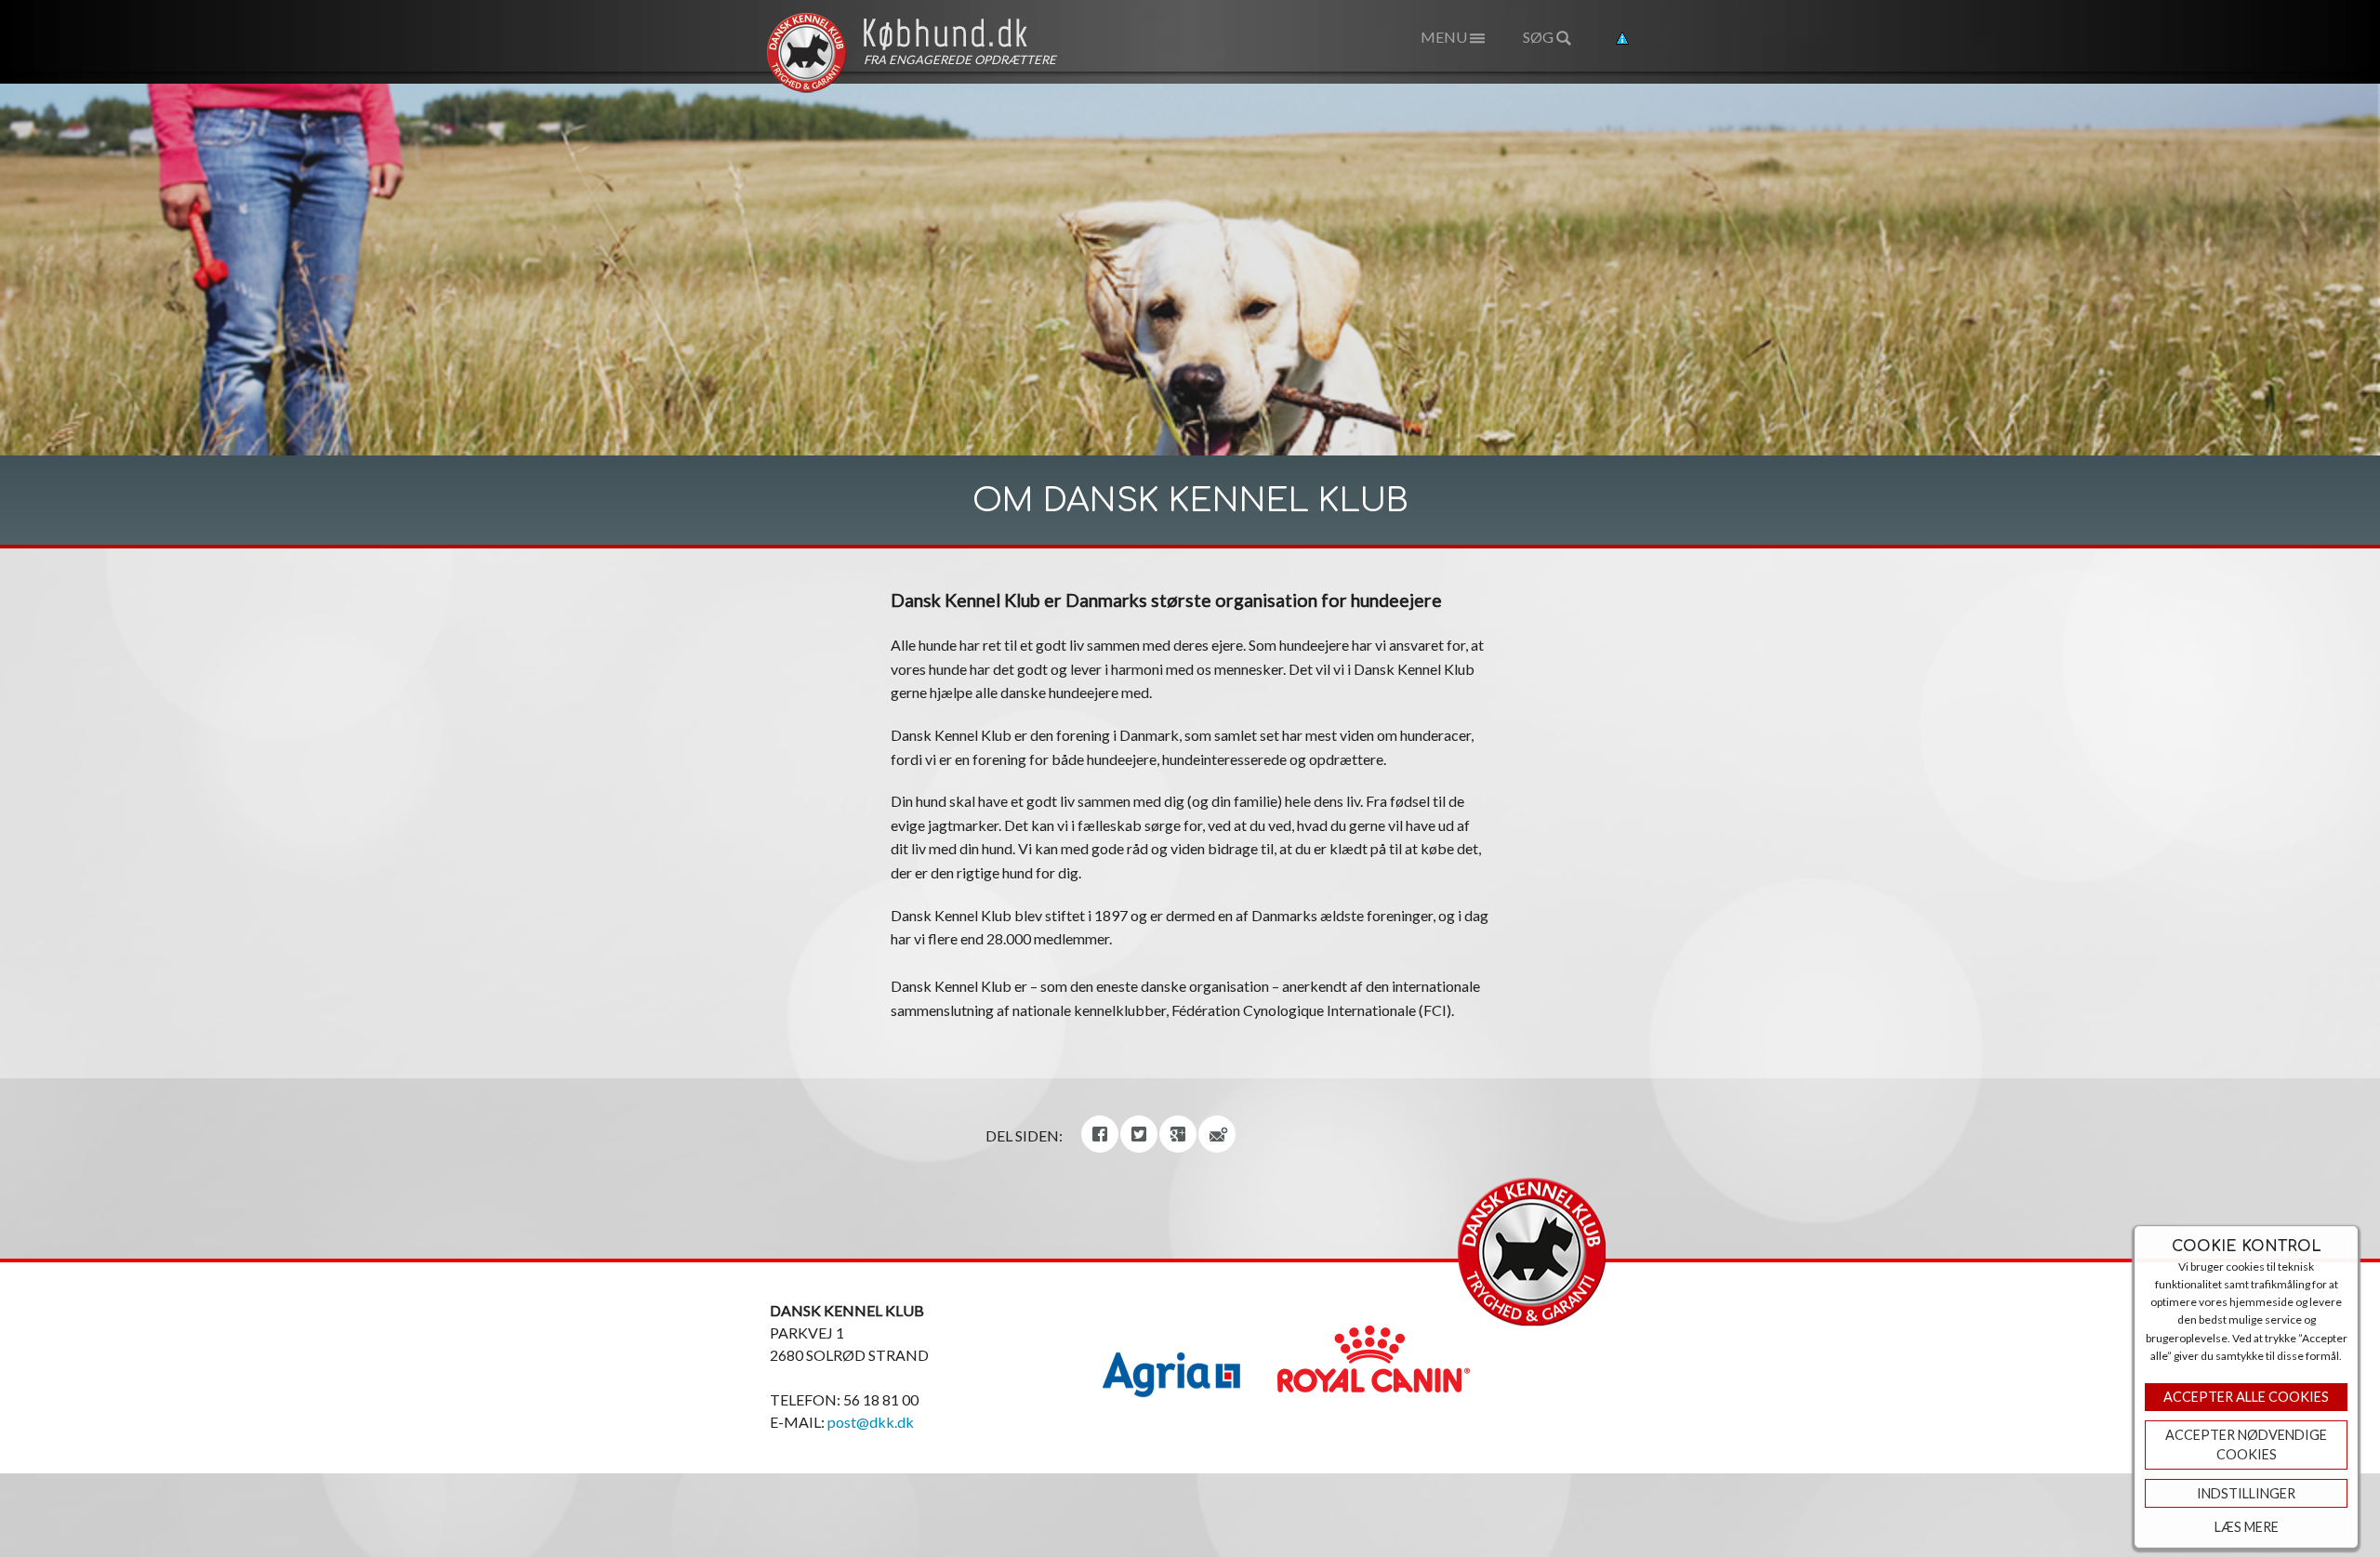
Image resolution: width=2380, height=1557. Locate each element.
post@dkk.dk (871, 1422)
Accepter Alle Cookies (2246, 1397)
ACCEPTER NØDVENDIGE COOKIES (2246, 1445)
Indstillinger (2246, 1493)
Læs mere (2247, 1527)
